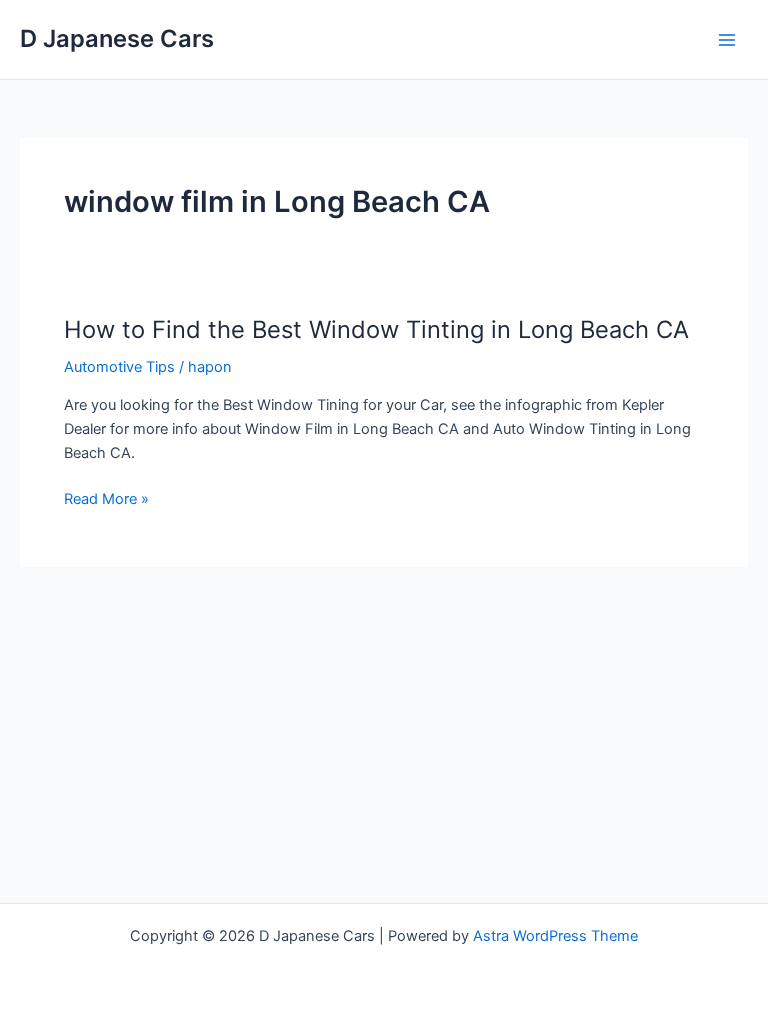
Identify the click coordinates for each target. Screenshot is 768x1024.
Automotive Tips (119, 367)
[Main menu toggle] (727, 40)
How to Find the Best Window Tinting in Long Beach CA (376, 329)
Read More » (106, 500)
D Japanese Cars (117, 38)
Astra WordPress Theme (555, 936)
